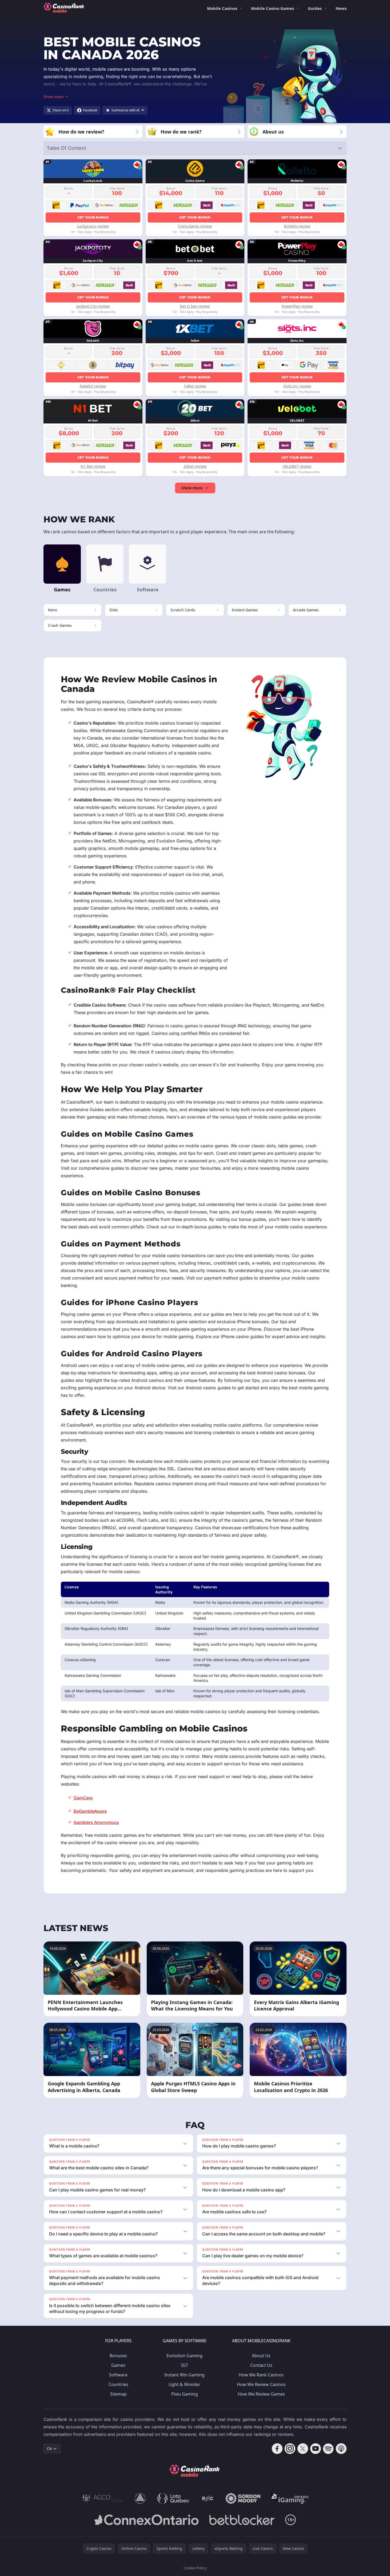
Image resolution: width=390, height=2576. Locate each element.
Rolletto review (297, 226)
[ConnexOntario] (146, 2520)
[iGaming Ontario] (290, 2498)
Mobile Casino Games (272, 8)
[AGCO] (103, 2498)
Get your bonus (93, 217)
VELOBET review (297, 466)
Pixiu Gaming (185, 2394)
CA (49, 2448)
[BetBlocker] (242, 2520)
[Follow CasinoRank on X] (303, 2449)
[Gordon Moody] (243, 2498)
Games (118, 2365)
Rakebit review (93, 386)
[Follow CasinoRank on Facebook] (277, 2449)
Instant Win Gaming (184, 2375)
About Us (261, 2356)
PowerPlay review (297, 306)
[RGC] (207, 2498)
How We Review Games (261, 2394)
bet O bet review (195, 306)
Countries (118, 2384)
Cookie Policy (195, 2568)
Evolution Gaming (184, 2356)
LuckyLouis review (93, 226)
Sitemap (118, 2394)
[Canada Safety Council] (141, 2498)
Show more (192, 488)
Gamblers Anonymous (96, 1822)
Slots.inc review (297, 386)
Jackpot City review (93, 306)
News (341, 8)
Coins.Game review (195, 226)
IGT (185, 2365)
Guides (315, 8)
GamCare (83, 1798)
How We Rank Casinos (261, 2375)
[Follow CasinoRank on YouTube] (316, 2449)
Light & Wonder (184, 2384)
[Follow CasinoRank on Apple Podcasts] (341, 2449)
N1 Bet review (93, 466)
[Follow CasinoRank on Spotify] (328, 2449)
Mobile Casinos (222, 8)
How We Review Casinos (261, 2384)
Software (118, 2375)
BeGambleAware (90, 1811)
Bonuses (118, 2356)
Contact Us (261, 2365)
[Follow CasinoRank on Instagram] (290, 2449)
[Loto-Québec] (173, 2498)
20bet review (195, 466)
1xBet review (195, 386)
